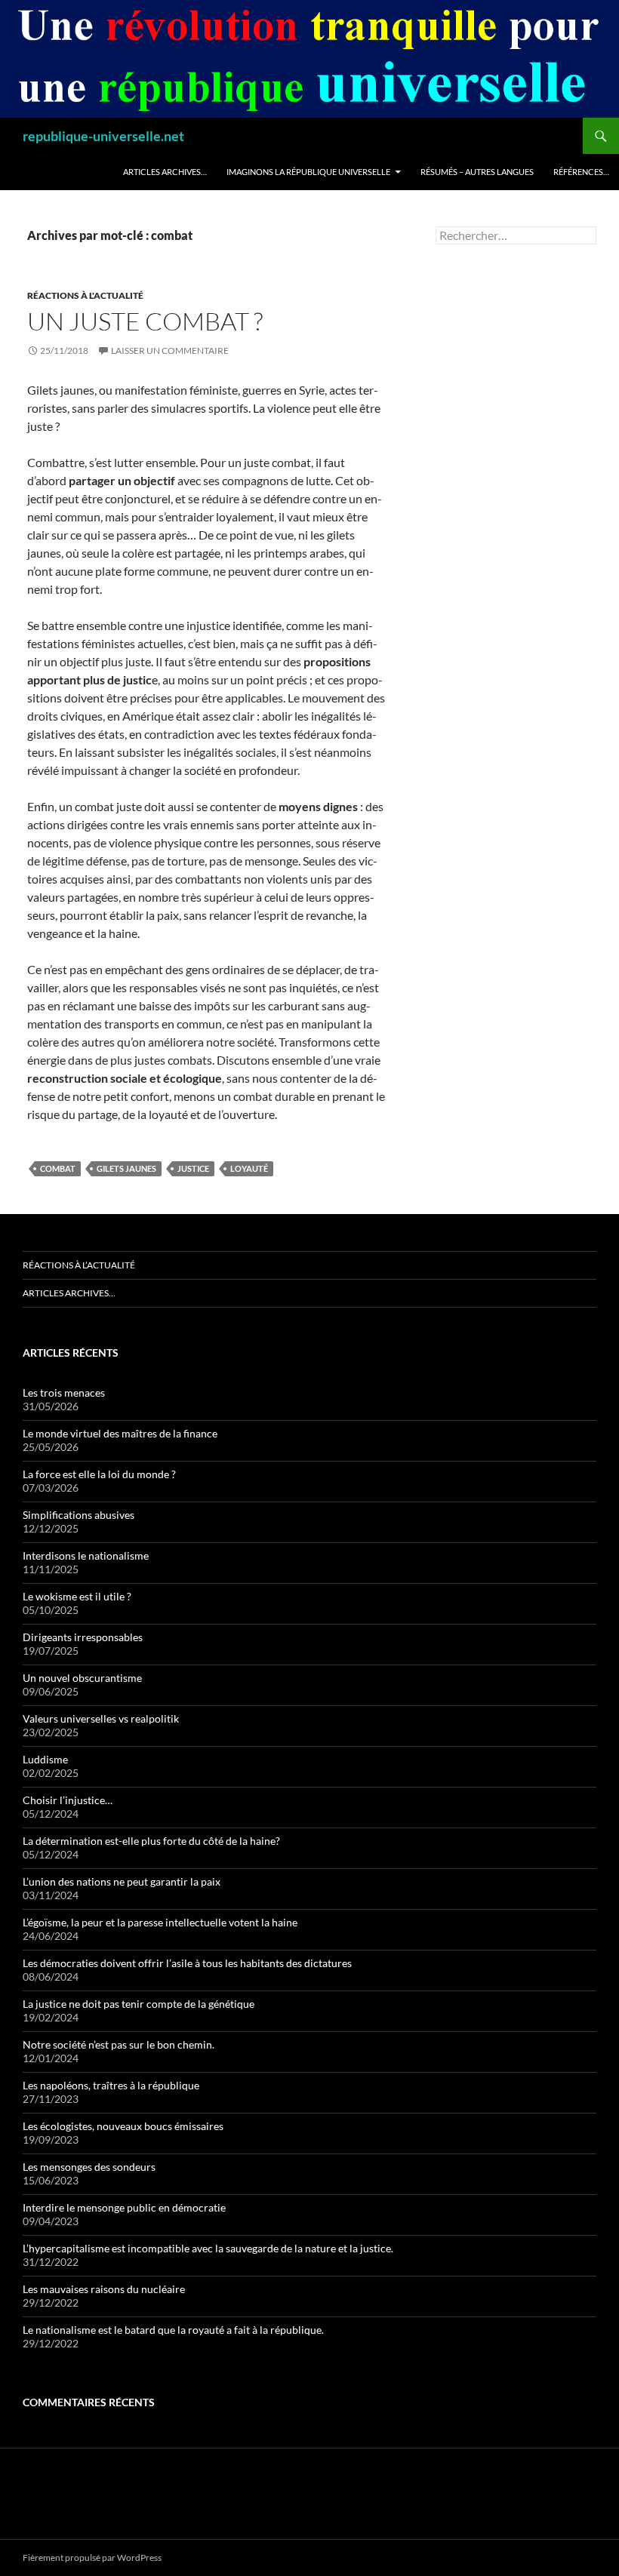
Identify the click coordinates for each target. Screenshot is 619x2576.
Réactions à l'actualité (85, 295)
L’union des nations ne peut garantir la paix (122, 1881)
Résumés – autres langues (477, 172)
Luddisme (45, 1759)
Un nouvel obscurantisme (82, 1678)
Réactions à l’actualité (79, 1265)
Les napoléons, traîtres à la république (111, 2085)
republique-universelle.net (103, 136)
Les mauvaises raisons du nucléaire (104, 2289)
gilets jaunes (126, 1168)
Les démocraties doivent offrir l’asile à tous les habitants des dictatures (187, 1963)
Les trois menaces (64, 1393)
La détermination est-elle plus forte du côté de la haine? (151, 1841)
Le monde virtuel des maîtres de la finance (120, 1433)
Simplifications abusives (79, 1515)
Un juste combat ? (145, 321)
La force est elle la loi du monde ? (99, 1474)
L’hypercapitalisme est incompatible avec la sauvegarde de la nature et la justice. (208, 2248)
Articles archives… (165, 172)
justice (193, 1168)
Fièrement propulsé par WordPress (92, 2558)
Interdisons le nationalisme (86, 1555)
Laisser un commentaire (170, 350)
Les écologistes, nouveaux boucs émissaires (123, 2126)
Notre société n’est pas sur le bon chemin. (119, 2044)
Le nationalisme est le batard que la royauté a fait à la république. (173, 2330)
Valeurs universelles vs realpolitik (101, 1718)
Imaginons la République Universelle (308, 172)
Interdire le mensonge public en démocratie (124, 2207)
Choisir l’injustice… (68, 1800)
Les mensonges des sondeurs (89, 2167)
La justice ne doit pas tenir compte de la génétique (139, 2004)
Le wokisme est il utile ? (77, 1596)
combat (58, 1168)
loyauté (249, 1168)
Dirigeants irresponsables (83, 1637)
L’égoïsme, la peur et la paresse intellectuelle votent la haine (160, 1922)
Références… (581, 172)
